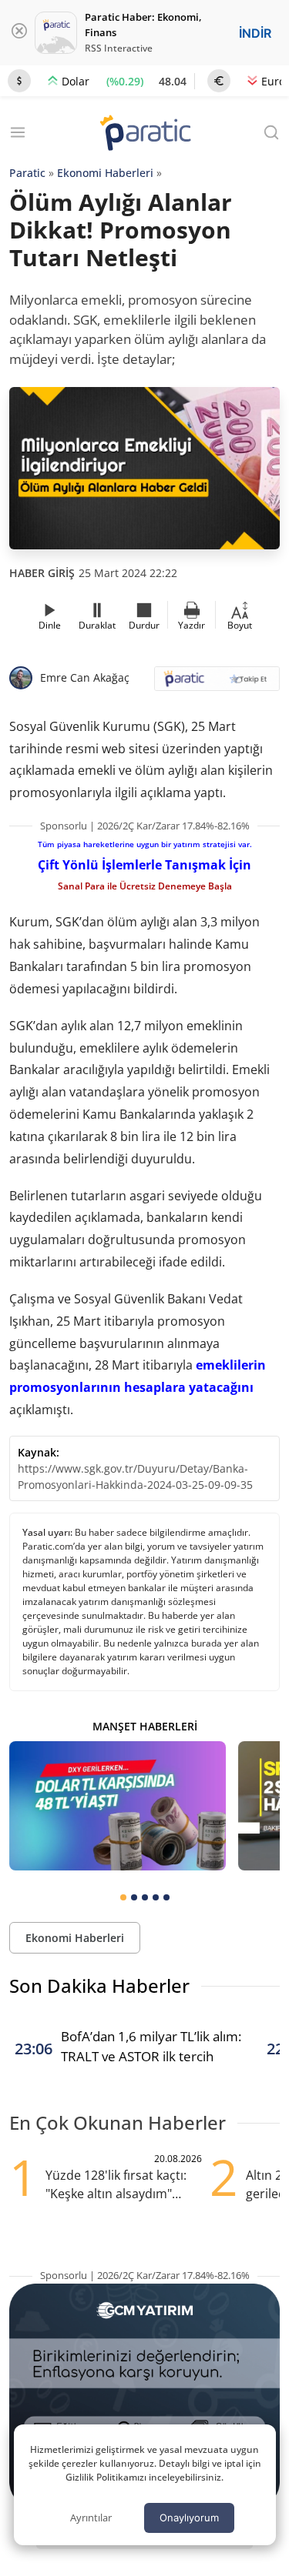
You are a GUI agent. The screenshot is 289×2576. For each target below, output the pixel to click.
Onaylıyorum (189, 2518)
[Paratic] (145, 134)
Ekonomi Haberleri (105, 173)
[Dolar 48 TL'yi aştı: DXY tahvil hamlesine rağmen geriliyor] (118, 1806)
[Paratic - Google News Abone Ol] (217, 684)
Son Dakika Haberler (99, 1985)
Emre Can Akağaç (85, 677)
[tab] (123, 1897)
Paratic (27, 173)
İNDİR (255, 33)
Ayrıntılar (91, 2518)
